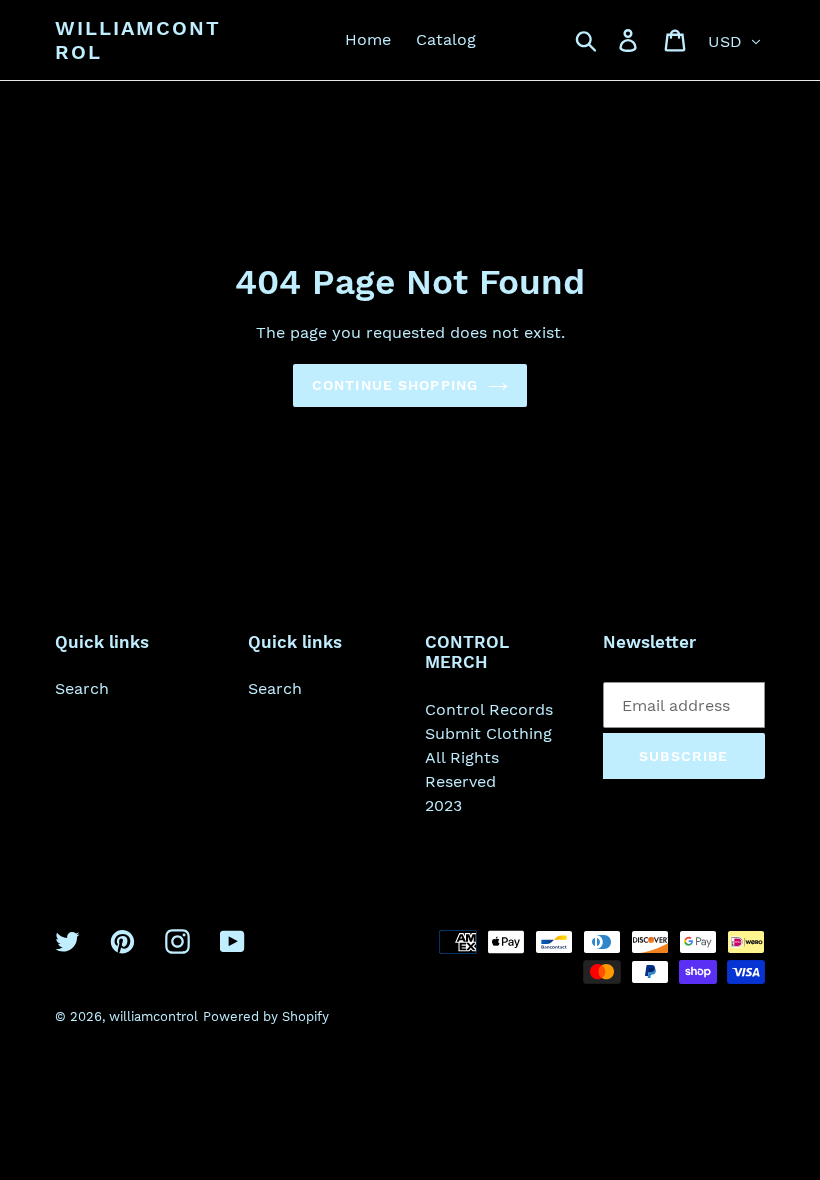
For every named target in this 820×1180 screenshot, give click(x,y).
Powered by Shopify (266, 1016)
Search (82, 688)
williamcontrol (138, 40)
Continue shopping (395, 385)
